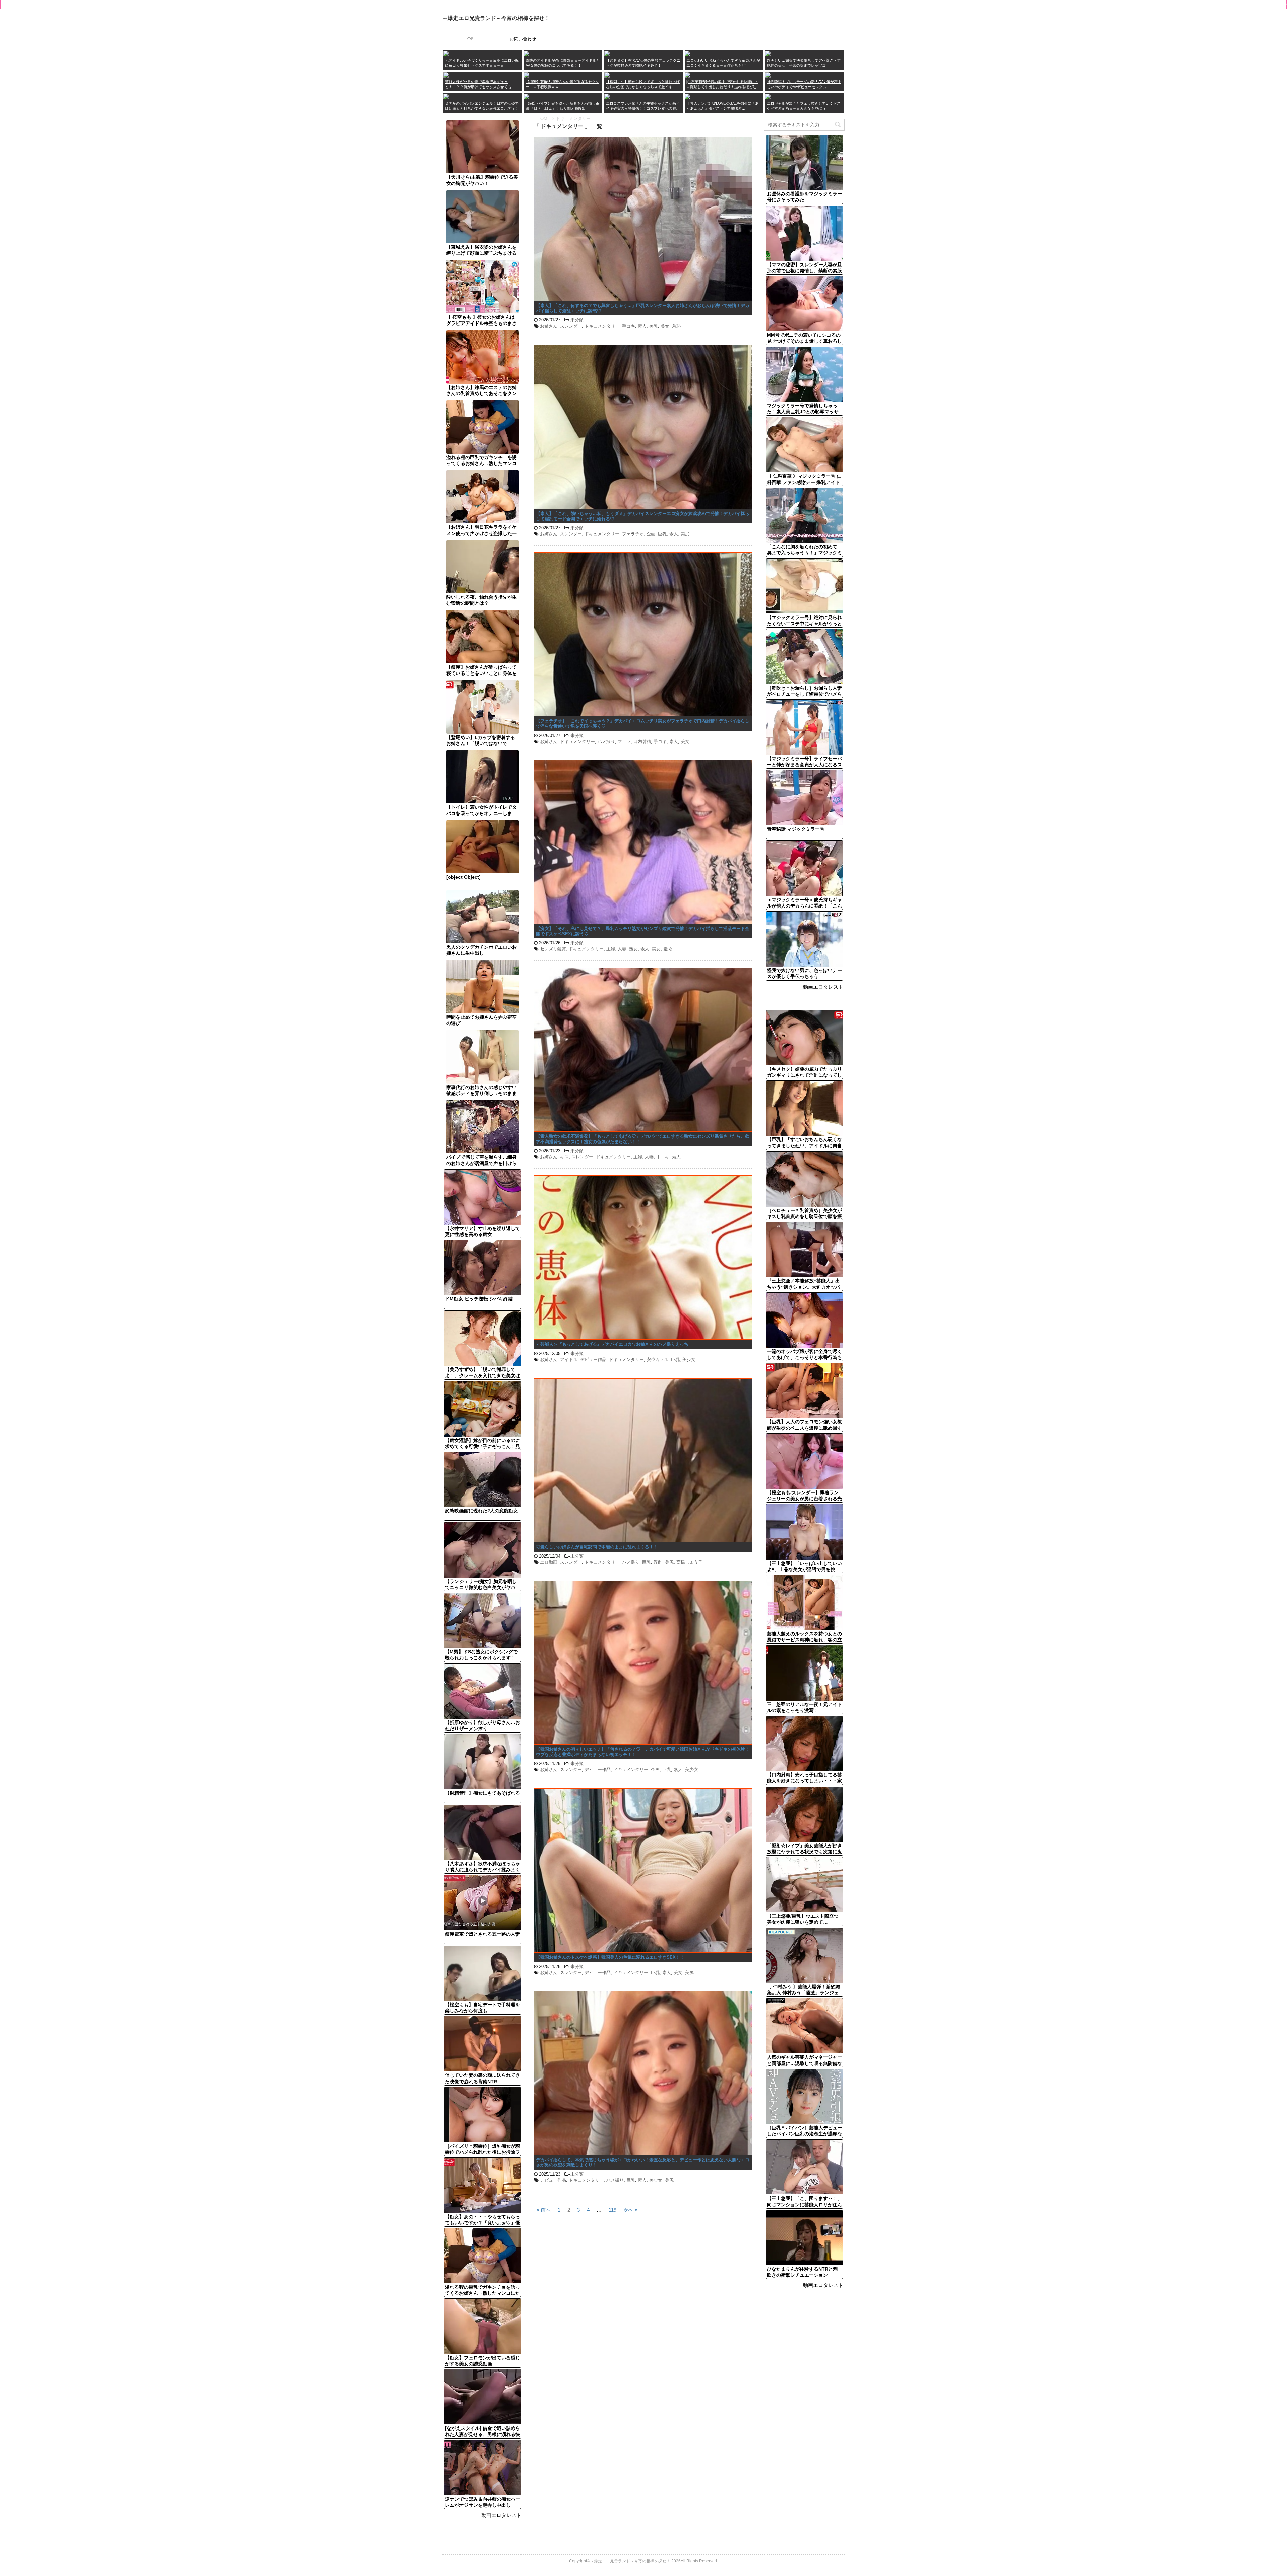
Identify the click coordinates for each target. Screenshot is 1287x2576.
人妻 (622, 949)
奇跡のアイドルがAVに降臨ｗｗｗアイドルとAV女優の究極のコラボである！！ (563, 63)
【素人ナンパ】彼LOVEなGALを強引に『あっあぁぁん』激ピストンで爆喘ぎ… (723, 106)
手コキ (629, 326)
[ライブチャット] (687, 96)
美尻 (685, 534)
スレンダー (571, 326)
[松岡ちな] (607, 75)
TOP (469, 39)
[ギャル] (768, 96)
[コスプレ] (607, 96)
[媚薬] (527, 96)
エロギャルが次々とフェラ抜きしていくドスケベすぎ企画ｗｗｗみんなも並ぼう (804, 106)
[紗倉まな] (607, 53)
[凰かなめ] (687, 53)
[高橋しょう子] (446, 53)
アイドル (569, 1360)
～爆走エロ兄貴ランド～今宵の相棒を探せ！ (496, 18)
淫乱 (658, 1562)
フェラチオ (633, 534)
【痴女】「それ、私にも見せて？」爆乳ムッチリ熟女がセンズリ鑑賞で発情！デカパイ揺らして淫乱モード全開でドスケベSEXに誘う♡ (643, 931)
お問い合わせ (523, 39)
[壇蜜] (527, 75)
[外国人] (446, 96)
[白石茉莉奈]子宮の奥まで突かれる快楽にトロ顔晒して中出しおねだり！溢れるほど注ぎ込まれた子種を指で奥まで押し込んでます (723, 85)
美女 (665, 326)
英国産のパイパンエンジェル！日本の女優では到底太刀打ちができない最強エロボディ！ (482, 106)
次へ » (630, 2209)
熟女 (633, 949)
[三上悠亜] (527, 53)
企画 (651, 534)
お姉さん (549, 326)
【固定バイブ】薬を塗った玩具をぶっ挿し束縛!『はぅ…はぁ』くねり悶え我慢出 (562, 106)
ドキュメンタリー (602, 326)
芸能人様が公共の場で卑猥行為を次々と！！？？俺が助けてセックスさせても (478, 84)
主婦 (611, 949)
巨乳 (662, 534)
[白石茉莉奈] (687, 75)
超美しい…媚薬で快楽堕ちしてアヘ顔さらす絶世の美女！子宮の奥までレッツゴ (804, 63)
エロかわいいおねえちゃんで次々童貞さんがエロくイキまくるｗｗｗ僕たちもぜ (723, 63)
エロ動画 (549, 1562)
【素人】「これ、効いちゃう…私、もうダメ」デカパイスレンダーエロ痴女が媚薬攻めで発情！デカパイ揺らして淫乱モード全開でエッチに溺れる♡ (643, 516)
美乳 (654, 326)
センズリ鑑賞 (553, 949)
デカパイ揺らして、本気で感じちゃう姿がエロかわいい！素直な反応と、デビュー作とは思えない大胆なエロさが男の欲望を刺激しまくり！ (643, 2162)
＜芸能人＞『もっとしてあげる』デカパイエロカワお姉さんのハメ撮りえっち (612, 1344)
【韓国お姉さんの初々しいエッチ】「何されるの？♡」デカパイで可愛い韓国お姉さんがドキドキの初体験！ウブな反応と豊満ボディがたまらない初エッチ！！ (643, 1752)
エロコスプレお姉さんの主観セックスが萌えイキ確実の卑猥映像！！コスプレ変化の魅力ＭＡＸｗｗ (643, 106)
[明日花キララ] (446, 75)
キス (564, 1157)
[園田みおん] (768, 53)
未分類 (577, 320)
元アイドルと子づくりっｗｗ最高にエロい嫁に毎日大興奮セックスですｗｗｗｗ (482, 63)
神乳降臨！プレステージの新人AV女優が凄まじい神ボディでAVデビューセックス (804, 84)
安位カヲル (657, 1360)
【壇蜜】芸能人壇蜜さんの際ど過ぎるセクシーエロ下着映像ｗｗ (562, 84)
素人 (642, 326)
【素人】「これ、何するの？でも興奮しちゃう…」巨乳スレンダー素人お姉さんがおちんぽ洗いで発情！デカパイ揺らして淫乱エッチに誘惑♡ (643, 308)
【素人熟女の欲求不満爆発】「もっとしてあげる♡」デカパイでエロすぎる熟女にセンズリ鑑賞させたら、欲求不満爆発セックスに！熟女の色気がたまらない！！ (643, 1139)
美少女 (689, 1360)
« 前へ (544, 2209)
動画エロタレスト (501, 2515)
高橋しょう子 (689, 1562)
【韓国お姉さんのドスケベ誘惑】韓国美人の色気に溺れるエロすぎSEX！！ (610, 1957)
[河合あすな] (768, 75)
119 (612, 2209)
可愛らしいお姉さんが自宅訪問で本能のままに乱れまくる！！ (597, 1547)
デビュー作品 (593, 1360)
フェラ (624, 741)
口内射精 (642, 741)
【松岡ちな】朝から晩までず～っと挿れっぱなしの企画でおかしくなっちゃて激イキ (643, 84)
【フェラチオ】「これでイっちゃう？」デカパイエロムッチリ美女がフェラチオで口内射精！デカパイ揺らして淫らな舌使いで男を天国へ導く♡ (643, 724)
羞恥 (676, 326)
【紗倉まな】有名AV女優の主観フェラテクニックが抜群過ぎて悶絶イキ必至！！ (643, 63)
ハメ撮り (606, 741)
